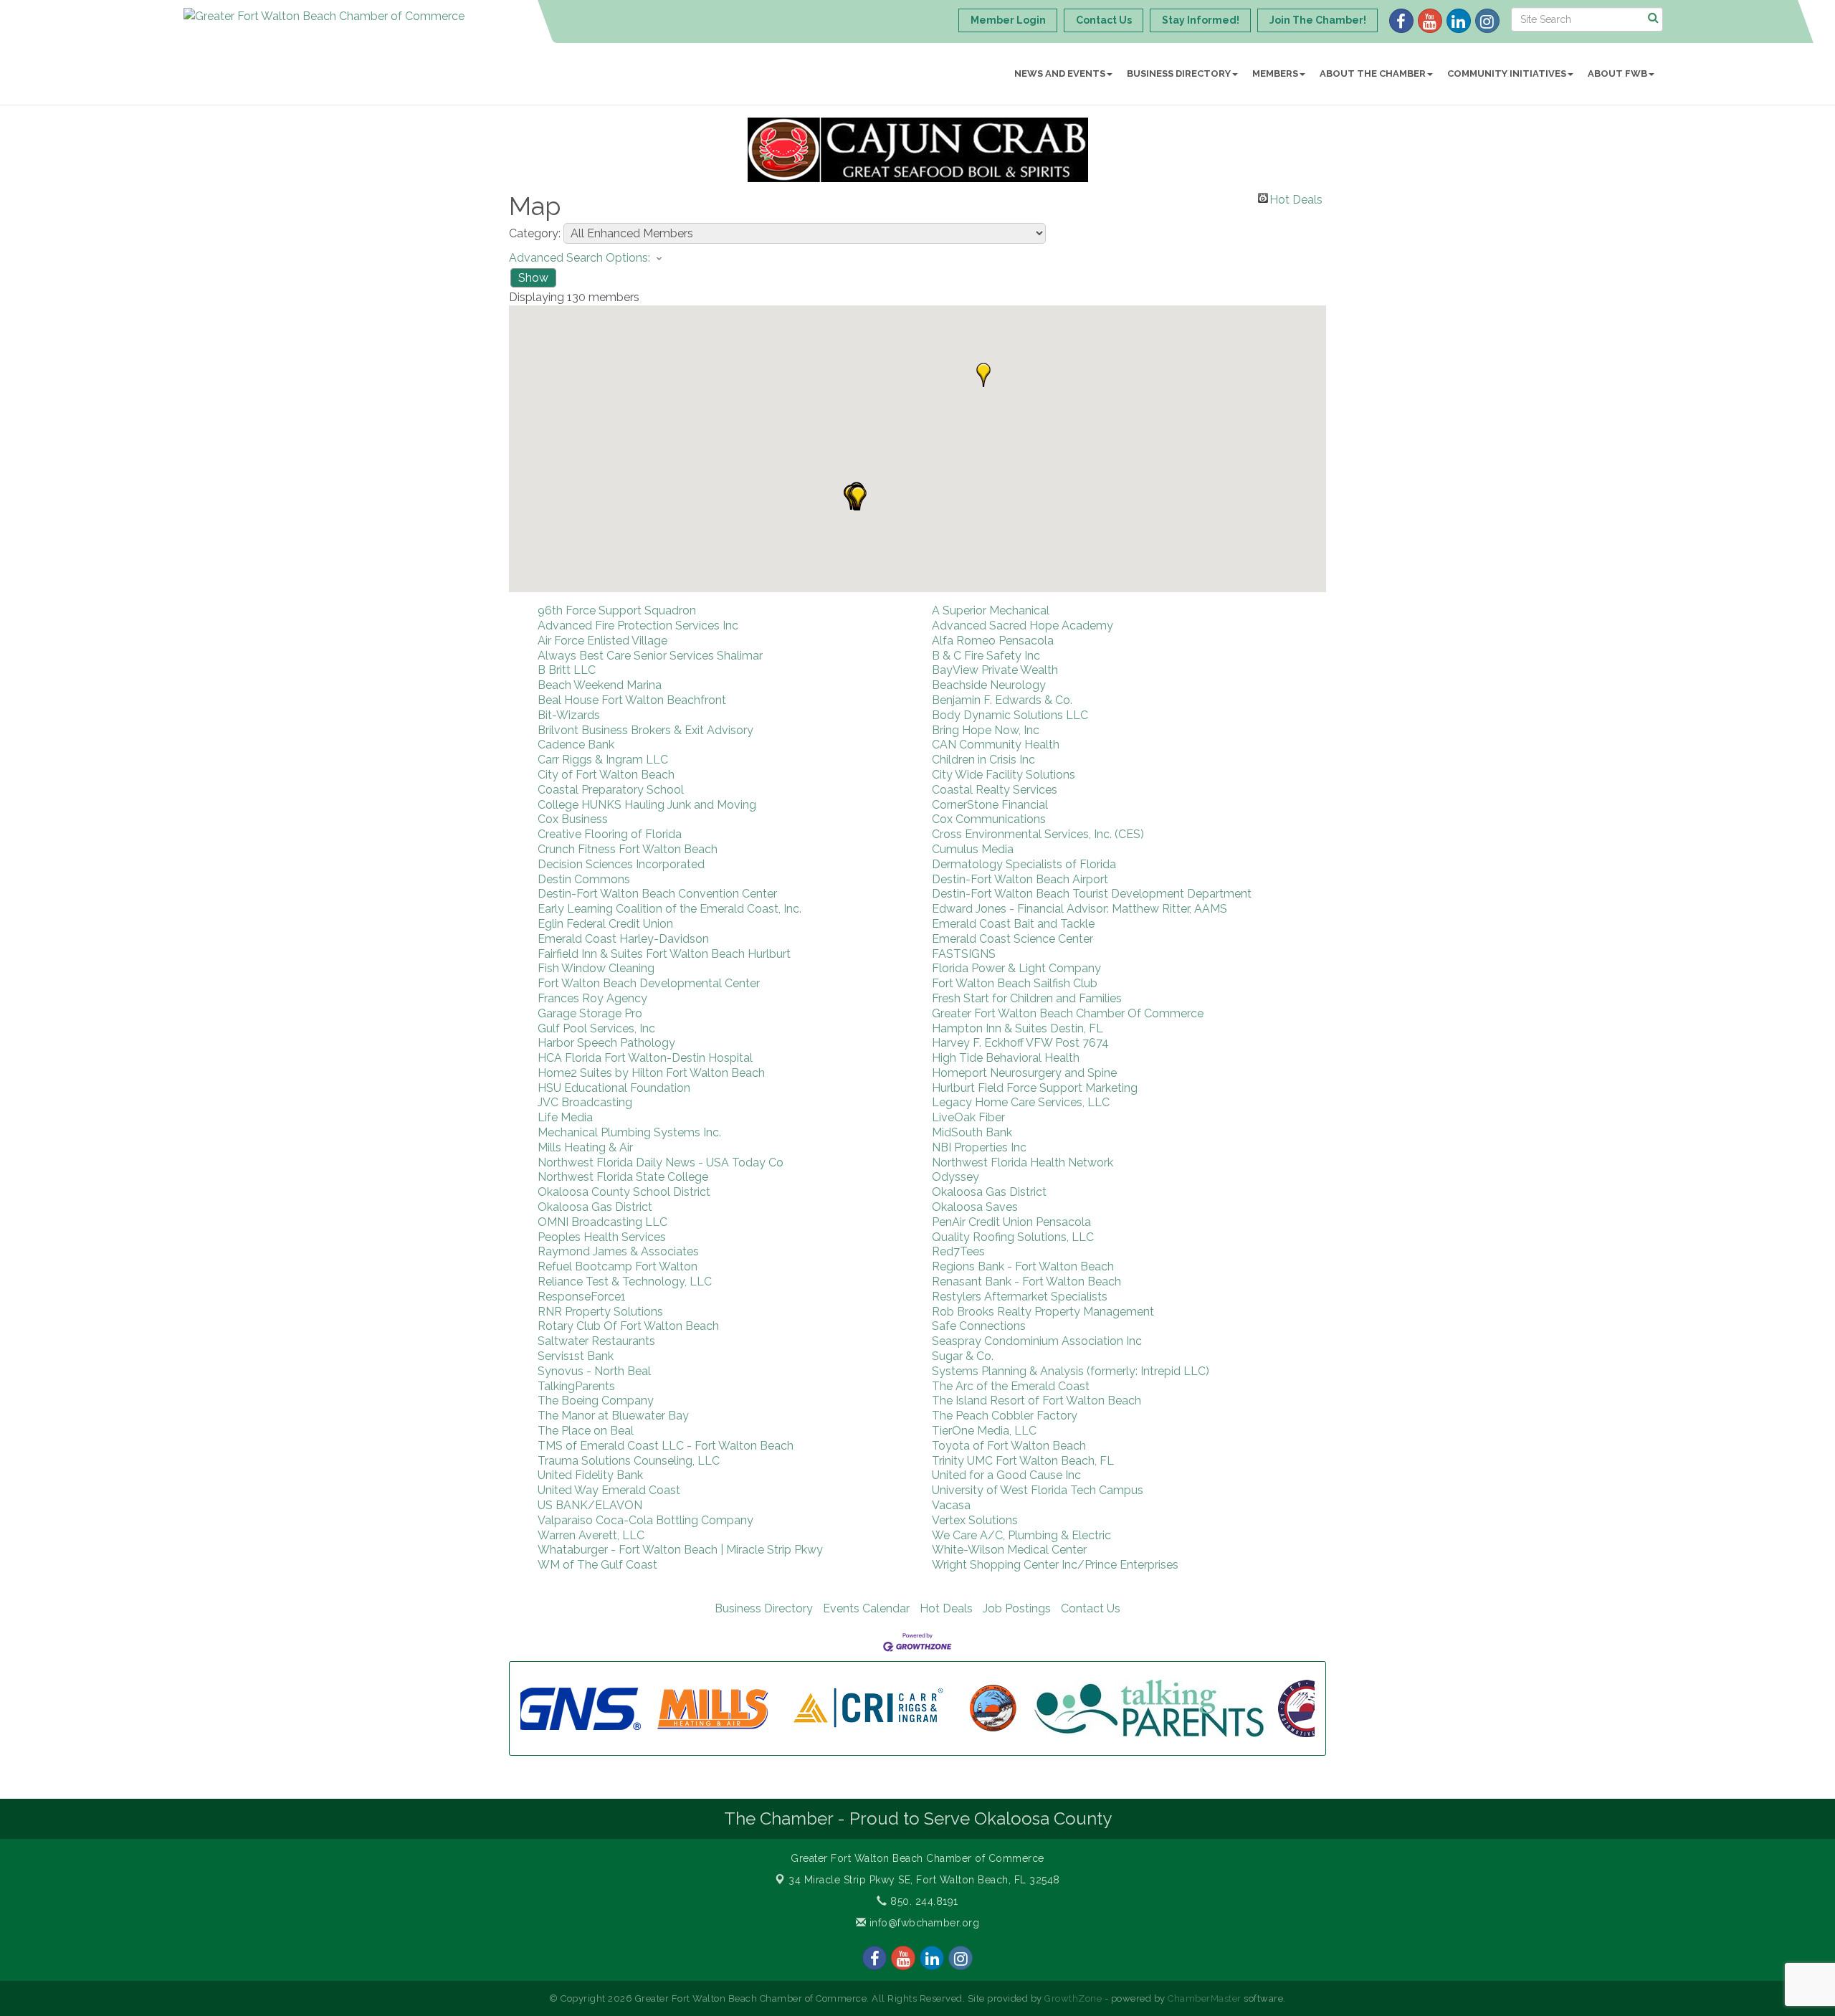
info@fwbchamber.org (923, 1923)
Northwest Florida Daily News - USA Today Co (661, 1162)
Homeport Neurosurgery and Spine (1024, 1073)
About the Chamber (1373, 73)
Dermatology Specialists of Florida (1024, 864)
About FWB (1617, 73)
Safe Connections (979, 1326)
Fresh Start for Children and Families (1027, 998)
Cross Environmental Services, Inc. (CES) (1038, 834)
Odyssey (955, 1177)
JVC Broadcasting (585, 1102)
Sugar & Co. (963, 1356)
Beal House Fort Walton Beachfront (632, 700)
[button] (983, 375)
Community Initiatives (1507, 73)
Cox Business (573, 819)
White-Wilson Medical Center (1009, 1550)
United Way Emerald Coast (609, 1490)
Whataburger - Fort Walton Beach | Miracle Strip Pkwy (680, 1550)
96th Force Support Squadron (617, 610)
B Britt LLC (567, 670)
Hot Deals (1296, 198)
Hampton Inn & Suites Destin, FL (1017, 1028)
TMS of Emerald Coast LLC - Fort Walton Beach (666, 1446)
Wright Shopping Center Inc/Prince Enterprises (1055, 1565)
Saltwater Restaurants (596, 1341)
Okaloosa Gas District (989, 1192)
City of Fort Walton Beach (606, 775)
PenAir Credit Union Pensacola (1011, 1222)
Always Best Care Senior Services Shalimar (650, 656)
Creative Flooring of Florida (610, 834)
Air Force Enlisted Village (602, 641)
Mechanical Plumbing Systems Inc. (629, 1132)
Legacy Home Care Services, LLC (1021, 1102)
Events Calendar (866, 1608)
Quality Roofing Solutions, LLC (1013, 1237)
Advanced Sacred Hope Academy (1023, 626)
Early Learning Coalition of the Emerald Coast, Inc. (669, 909)
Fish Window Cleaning (596, 968)
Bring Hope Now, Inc (986, 730)
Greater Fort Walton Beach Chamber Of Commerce (1068, 1013)
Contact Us (1091, 1608)
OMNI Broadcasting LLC (602, 1222)
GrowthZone (1073, 1998)
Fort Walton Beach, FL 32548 (924, 1880)
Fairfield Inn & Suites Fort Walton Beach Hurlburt (664, 954)
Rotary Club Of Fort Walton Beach (628, 1326)
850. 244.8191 (923, 1901)
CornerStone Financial (990, 805)
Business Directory (1179, 73)
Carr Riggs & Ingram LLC (603, 760)
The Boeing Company (596, 1401)
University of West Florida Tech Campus (1038, 1490)
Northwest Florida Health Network (1023, 1162)
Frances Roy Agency (592, 998)
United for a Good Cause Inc (1006, 1475)
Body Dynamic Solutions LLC (1010, 715)
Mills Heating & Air (585, 1147)
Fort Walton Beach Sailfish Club (1015, 983)
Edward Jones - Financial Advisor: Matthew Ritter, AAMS (1079, 909)
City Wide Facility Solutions (1004, 775)
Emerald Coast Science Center (1012, 939)
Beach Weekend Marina (600, 685)
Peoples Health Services (602, 1237)
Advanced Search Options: (580, 258)
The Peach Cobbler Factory (1005, 1416)
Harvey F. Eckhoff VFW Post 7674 (1020, 1043)
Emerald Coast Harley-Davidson (623, 939)
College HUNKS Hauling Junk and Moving (647, 805)
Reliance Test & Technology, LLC (625, 1282)
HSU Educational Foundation (614, 1088)
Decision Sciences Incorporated (621, 864)
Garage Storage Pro (590, 1013)
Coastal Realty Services (995, 790)
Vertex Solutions (975, 1520)
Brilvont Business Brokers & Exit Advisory (645, 730)
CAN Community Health (996, 745)
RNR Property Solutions (600, 1312)
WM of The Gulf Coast (597, 1565)
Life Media (565, 1117)
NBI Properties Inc (979, 1147)
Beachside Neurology (989, 685)
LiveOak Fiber (968, 1117)
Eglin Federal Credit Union (605, 924)
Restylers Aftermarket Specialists (1020, 1297)
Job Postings (1017, 1608)
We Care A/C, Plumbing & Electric (1021, 1535)
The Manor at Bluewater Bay (613, 1416)
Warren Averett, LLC (591, 1535)
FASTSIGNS (964, 954)
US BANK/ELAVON (590, 1505)
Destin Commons (584, 879)
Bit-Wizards (569, 715)
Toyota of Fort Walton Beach (1009, 1446)
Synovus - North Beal (594, 1371)
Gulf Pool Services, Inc (596, 1028)
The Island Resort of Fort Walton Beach (1036, 1401)
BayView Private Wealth (995, 670)
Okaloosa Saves (975, 1207)
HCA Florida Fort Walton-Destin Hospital (645, 1058)
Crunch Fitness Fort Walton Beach (628, 849)
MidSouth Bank (972, 1132)
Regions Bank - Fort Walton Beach (1023, 1266)
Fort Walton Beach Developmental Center (649, 983)
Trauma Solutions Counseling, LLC (629, 1461)
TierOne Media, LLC (984, 1431)
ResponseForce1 (582, 1297)
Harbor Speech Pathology (606, 1043)
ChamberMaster (1205, 1998)
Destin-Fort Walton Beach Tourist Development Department (1092, 894)
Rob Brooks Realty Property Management (1043, 1312)
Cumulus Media (973, 849)
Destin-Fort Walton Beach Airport (1020, 879)
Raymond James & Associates (618, 1251)
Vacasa (951, 1505)
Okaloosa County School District (624, 1192)
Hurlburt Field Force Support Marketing (1035, 1088)
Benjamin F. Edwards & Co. (1002, 700)
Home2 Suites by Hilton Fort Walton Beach (651, 1073)
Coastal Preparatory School (611, 790)
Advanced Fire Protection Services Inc (638, 626)
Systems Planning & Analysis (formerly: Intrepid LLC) (1071, 1371)
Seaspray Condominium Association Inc (1037, 1341)
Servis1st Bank (576, 1356)
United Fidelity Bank (590, 1475)
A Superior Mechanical (991, 610)
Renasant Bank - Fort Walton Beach (1026, 1282)
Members (1275, 73)
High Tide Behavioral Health (1006, 1058)
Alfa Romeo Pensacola (993, 641)
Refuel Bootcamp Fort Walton (618, 1266)
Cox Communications (989, 819)
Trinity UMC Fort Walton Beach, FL (1023, 1461)
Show (533, 278)
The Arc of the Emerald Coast (1011, 1386)
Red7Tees (958, 1251)
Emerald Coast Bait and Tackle (1013, 924)
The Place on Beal (586, 1431)
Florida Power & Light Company (1016, 968)
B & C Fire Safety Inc (986, 656)
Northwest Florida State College (623, 1177)
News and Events (1060, 73)
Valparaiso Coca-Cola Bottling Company (645, 1520)
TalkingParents (576, 1386)
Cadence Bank (576, 745)
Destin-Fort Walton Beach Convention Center (657, 894)
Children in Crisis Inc (983, 760)
